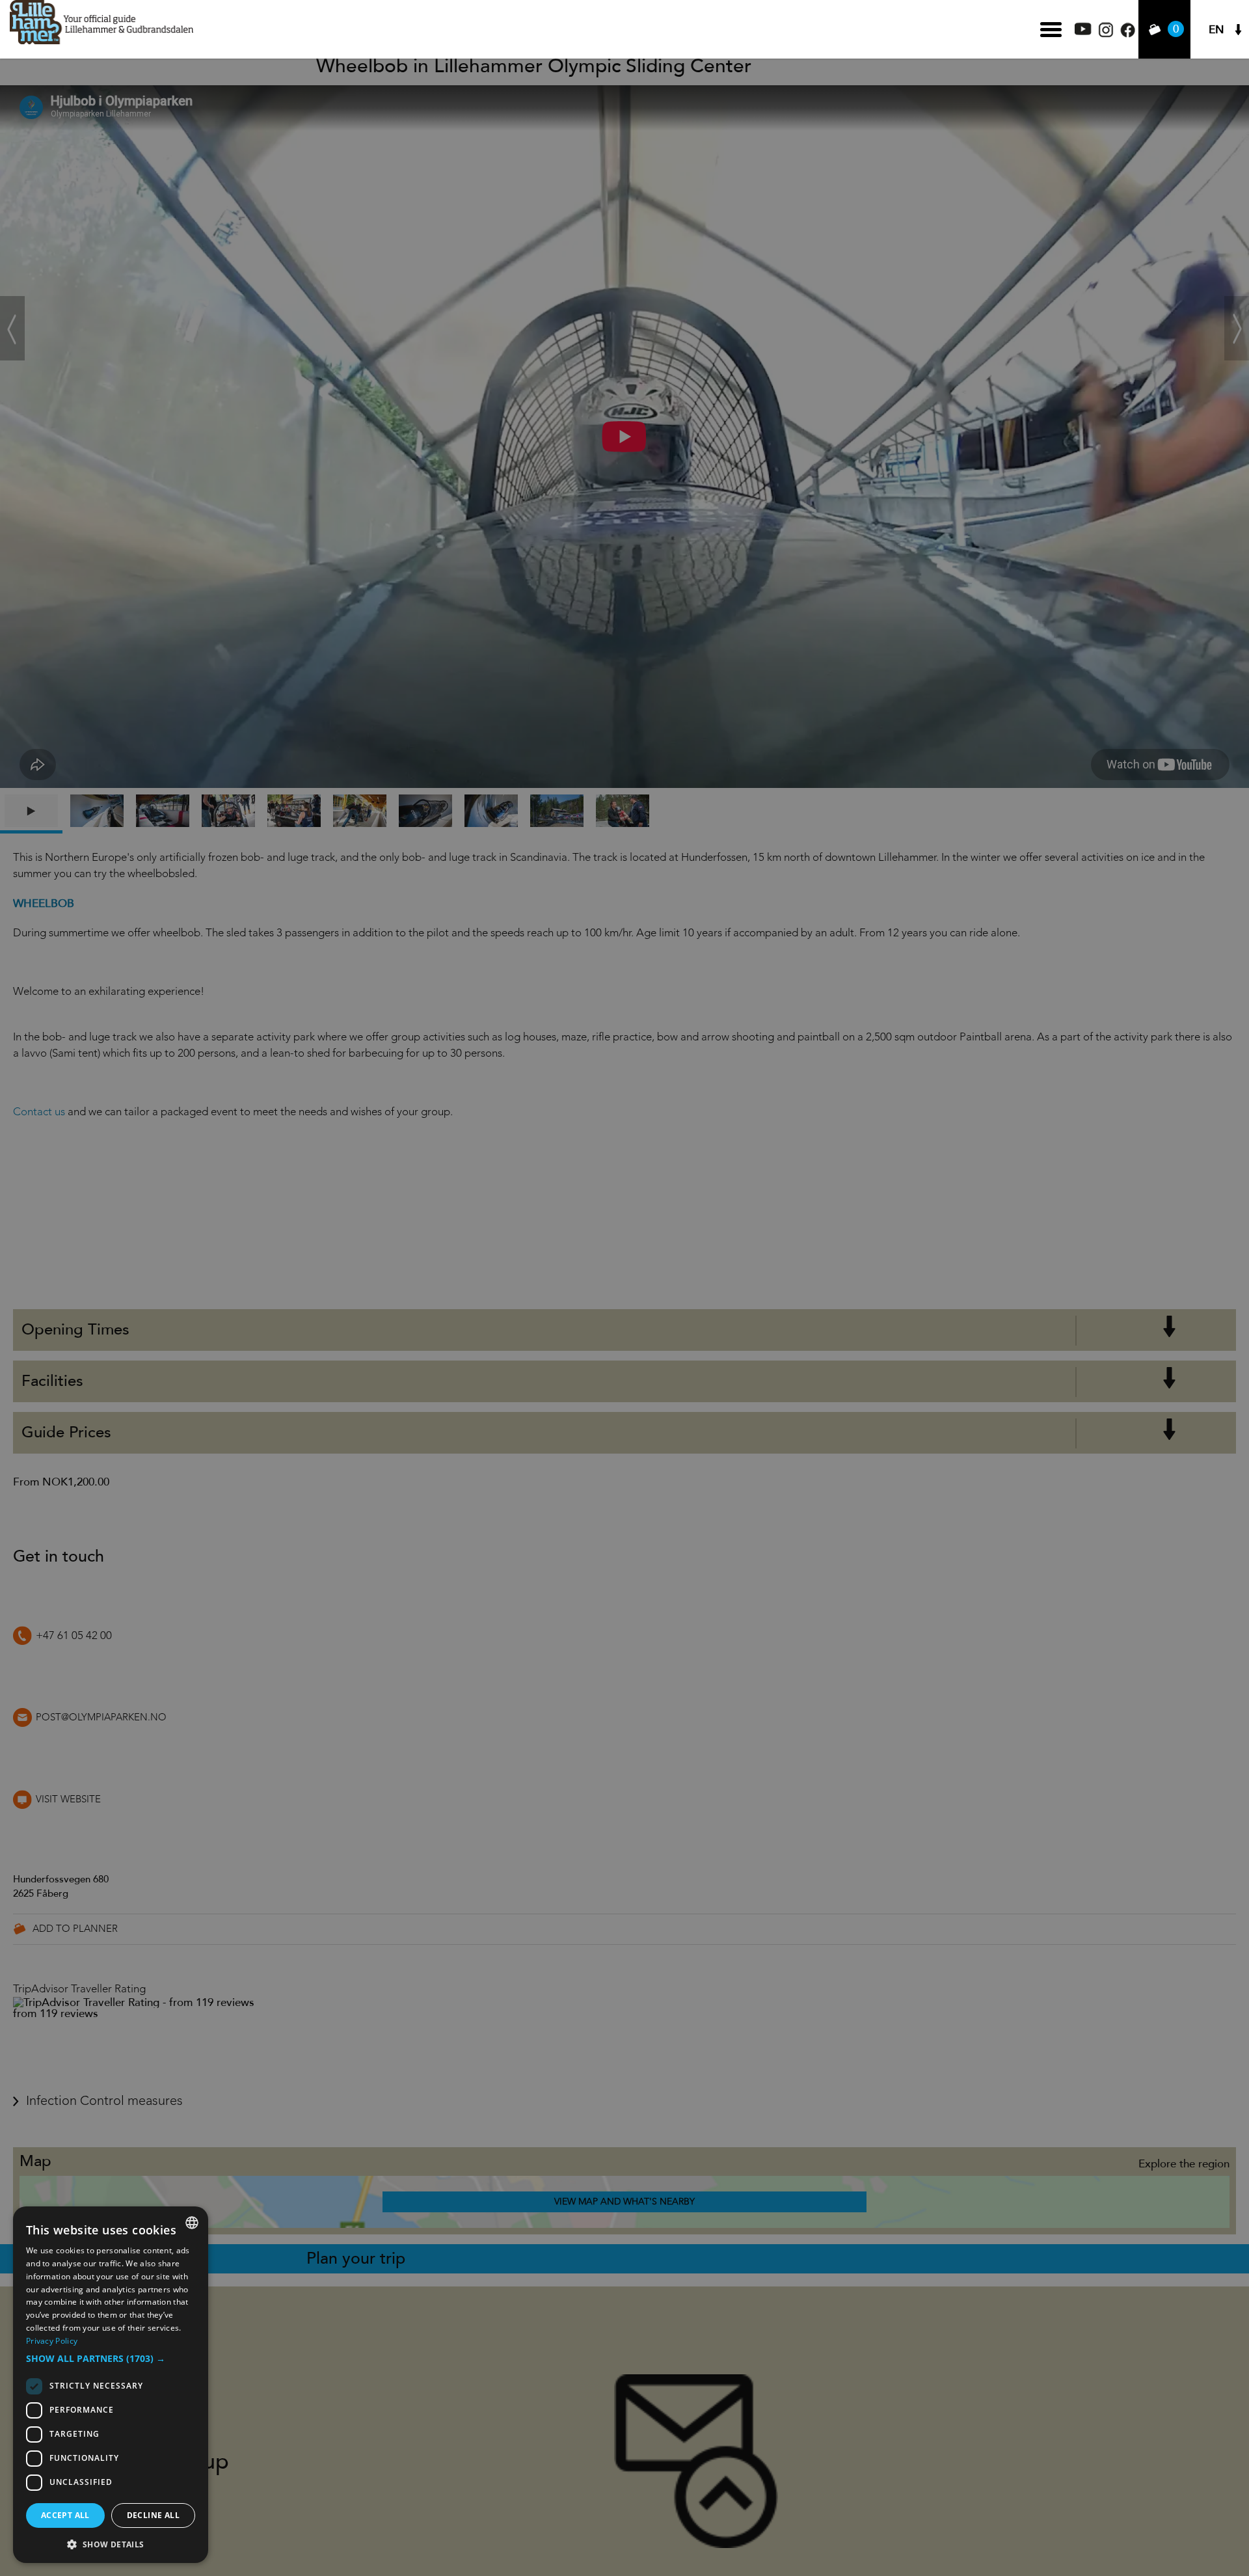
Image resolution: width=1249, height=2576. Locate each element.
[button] (111, 2359)
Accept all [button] (65, 2515)
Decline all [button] (153, 2515)
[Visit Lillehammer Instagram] (1106, 34)
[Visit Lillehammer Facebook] (1128, 34)
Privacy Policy (52, 2341)
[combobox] (192, 2223)
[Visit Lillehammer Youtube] (1083, 32)
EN (1216, 30)
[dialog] (111, 2385)
